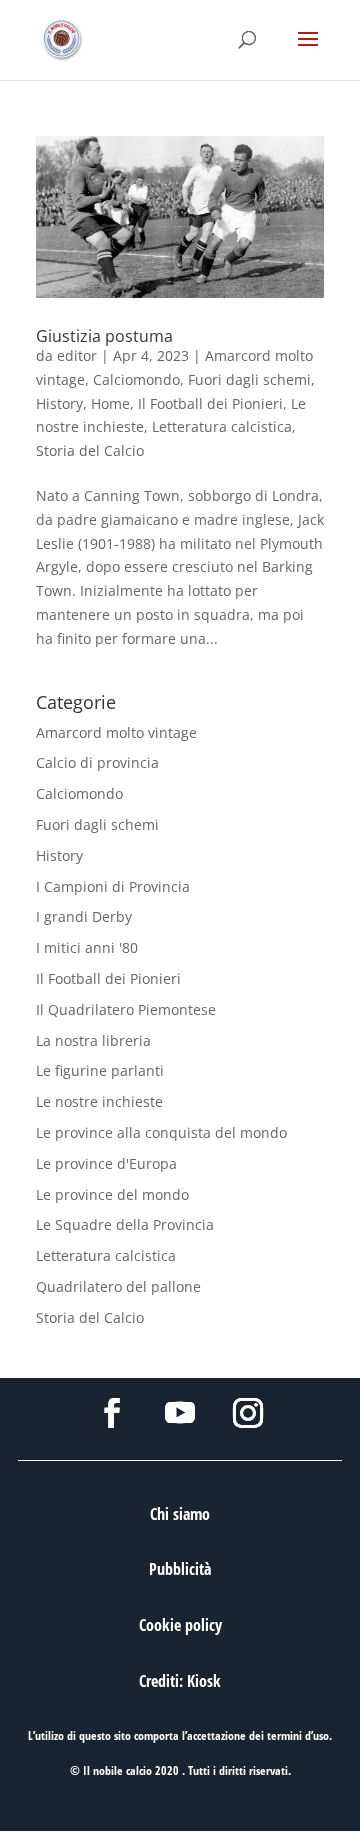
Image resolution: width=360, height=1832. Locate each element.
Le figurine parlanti (100, 1070)
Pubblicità (180, 1569)
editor (77, 355)
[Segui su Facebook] (112, 1413)
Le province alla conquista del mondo (161, 1132)
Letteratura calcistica (222, 426)
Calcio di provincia (97, 762)
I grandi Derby (84, 916)
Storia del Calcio (90, 450)
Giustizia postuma (104, 336)
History (59, 403)
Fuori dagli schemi (249, 379)
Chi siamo (180, 1514)
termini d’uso (298, 1735)
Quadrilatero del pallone (118, 1286)
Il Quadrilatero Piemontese (126, 1009)
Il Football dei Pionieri (210, 403)
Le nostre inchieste (99, 1101)
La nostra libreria (93, 1040)
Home (110, 403)
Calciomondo (136, 379)
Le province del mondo (112, 1194)
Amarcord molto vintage (116, 732)
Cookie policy (180, 1625)
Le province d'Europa (106, 1163)
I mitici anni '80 (87, 947)
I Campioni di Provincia (113, 886)
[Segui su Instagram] (248, 1413)
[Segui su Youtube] (180, 1413)
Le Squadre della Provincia (125, 1224)
